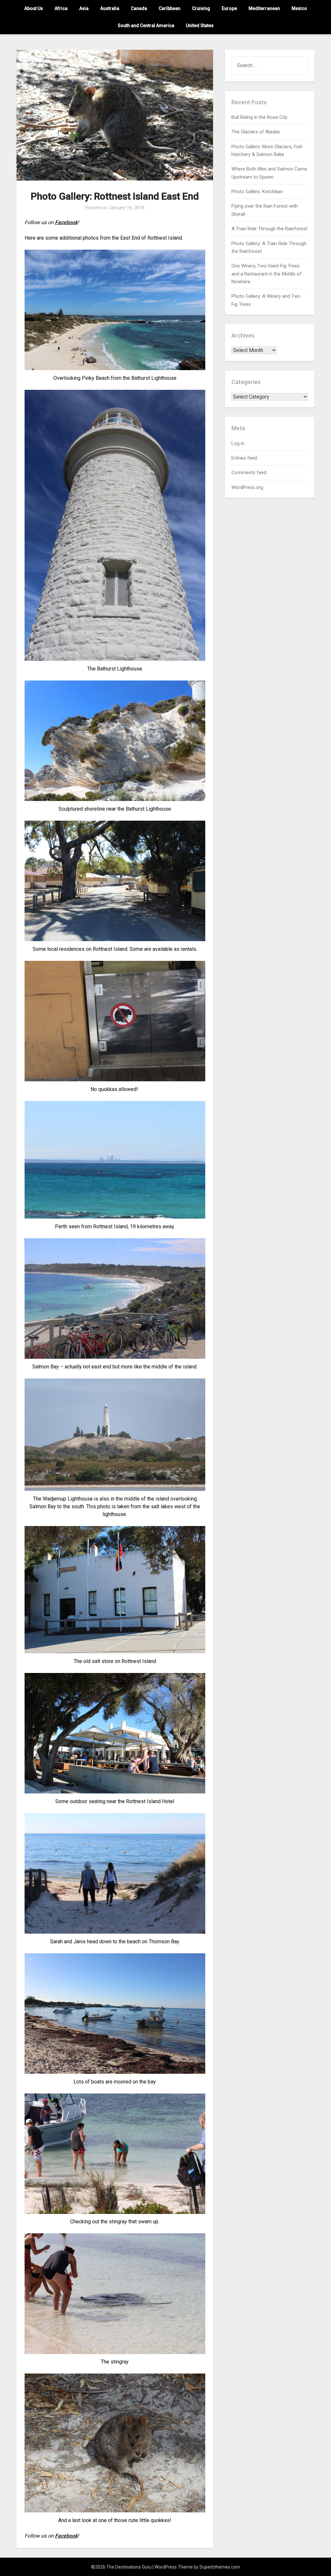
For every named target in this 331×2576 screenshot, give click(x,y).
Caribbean (170, 8)
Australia (110, 8)
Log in (238, 443)
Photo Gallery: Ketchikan (257, 192)
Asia (84, 8)
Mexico (299, 8)
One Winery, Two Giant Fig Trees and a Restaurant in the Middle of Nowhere (267, 274)
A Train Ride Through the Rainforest (269, 229)
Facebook (66, 222)
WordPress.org (247, 487)
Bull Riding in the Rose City (259, 117)
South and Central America (146, 26)
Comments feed (249, 473)
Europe (229, 8)
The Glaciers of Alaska (256, 132)
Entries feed (244, 458)
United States (200, 26)
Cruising (201, 8)
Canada (139, 8)
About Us (34, 8)
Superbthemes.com (220, 2567)
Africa (61, 8)
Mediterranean (264, 8)
